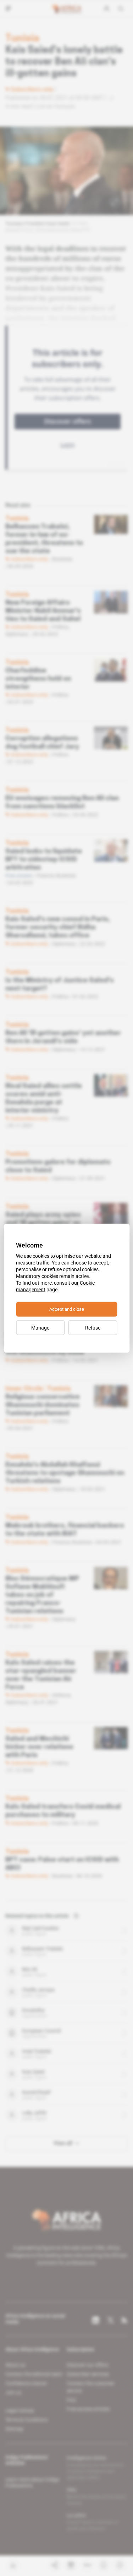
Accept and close (67, 1309)
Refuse (93, 1327)
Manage (40, 1327)
